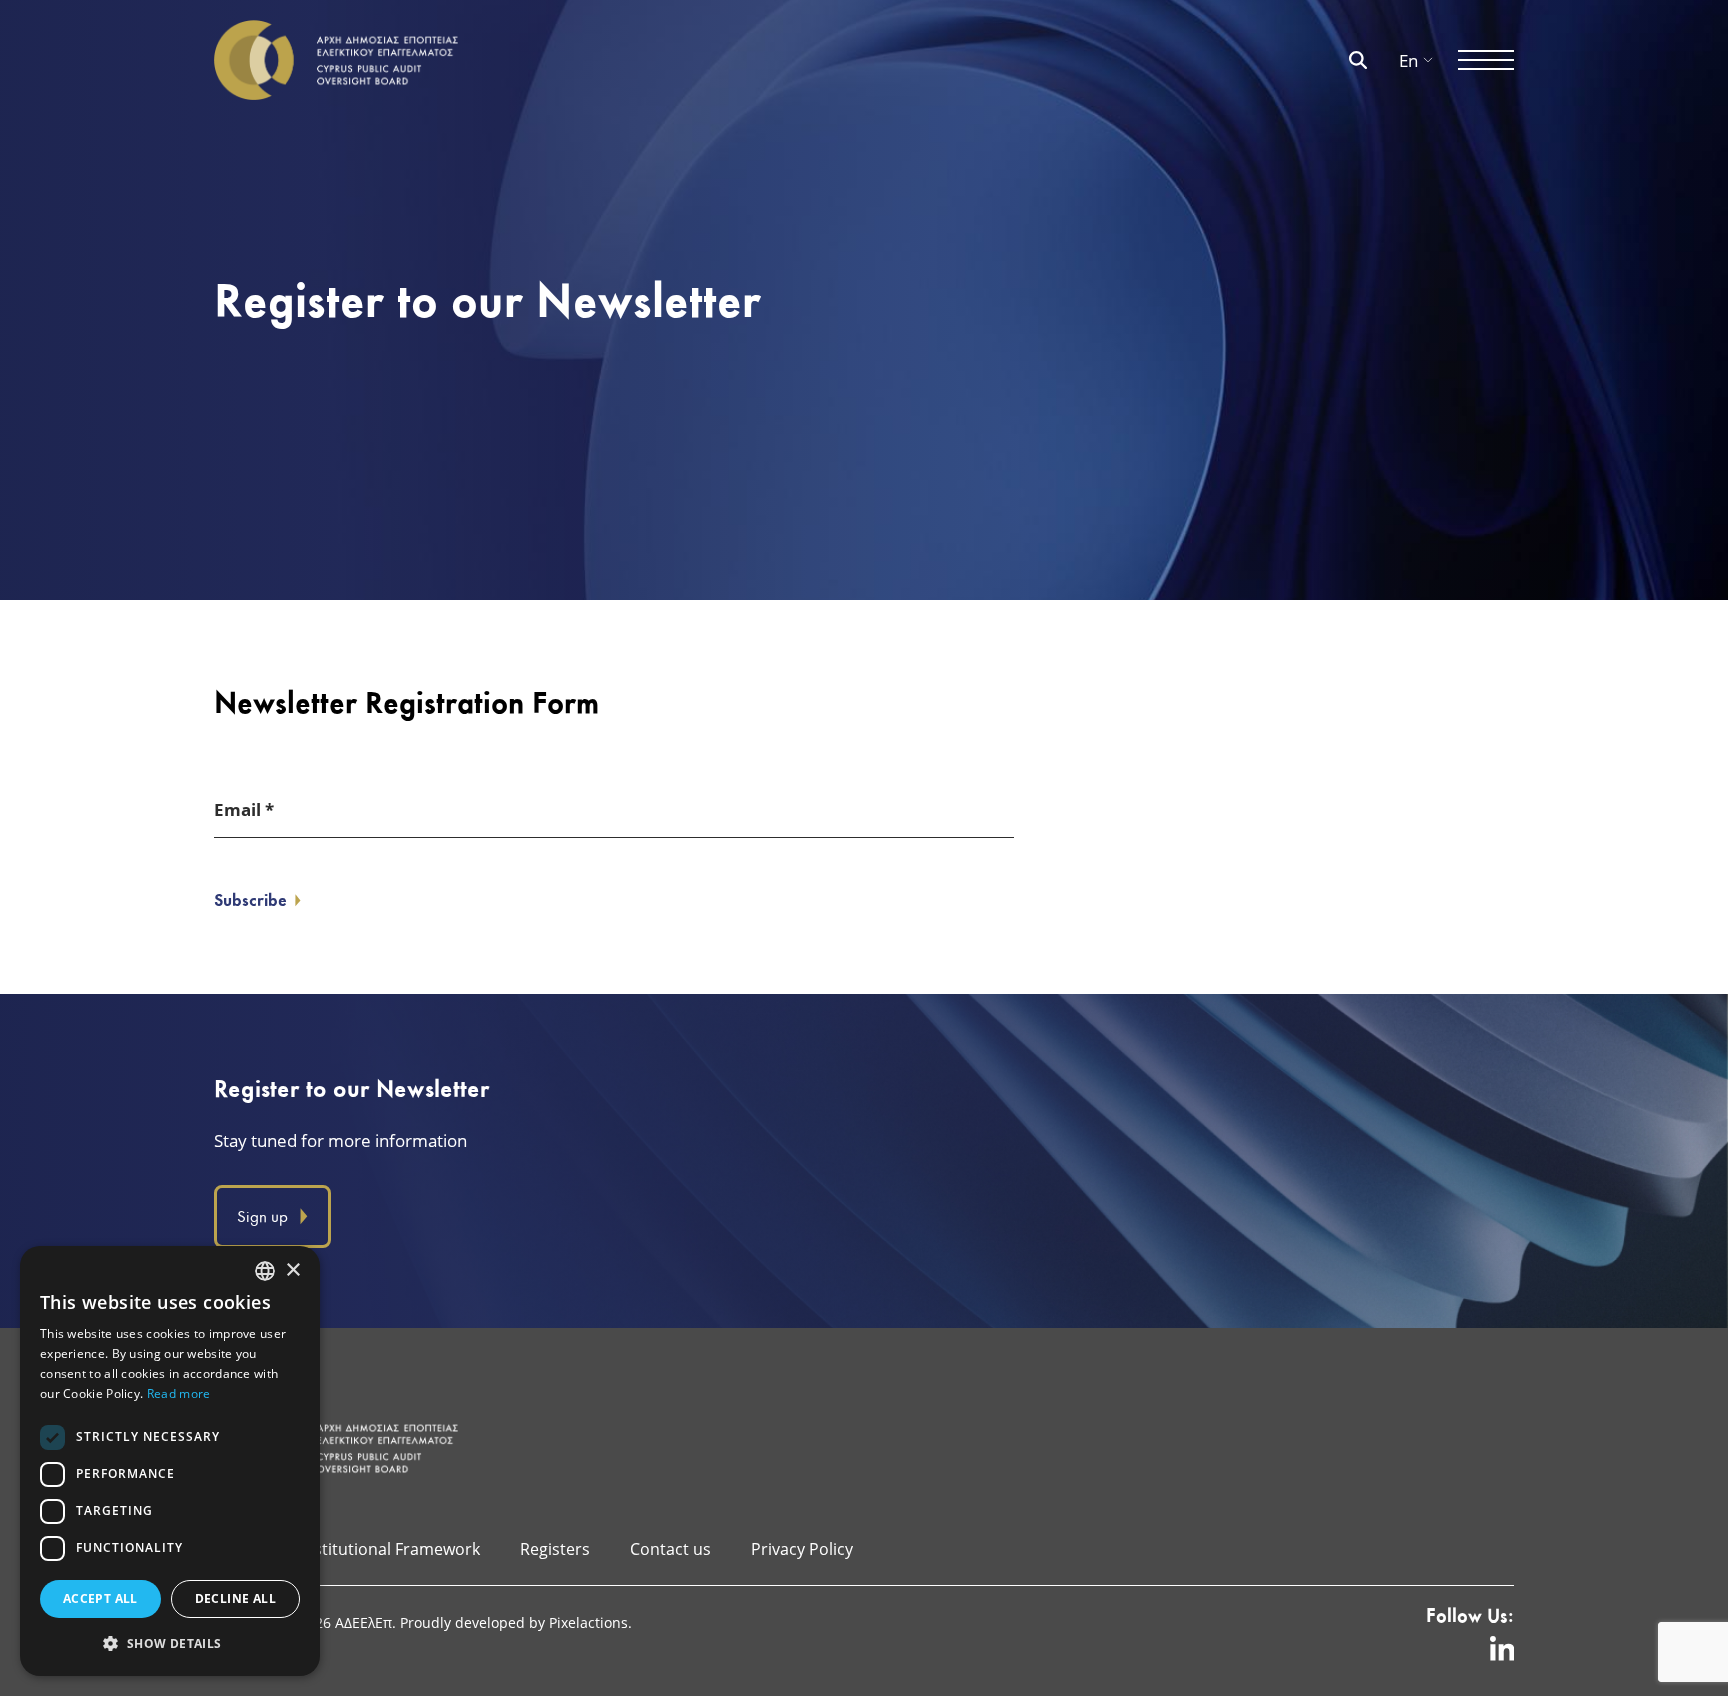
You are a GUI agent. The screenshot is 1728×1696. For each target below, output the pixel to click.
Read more (179, 1393)
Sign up (262, 1216)
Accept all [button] (100, 1598)
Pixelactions (588, 1622)
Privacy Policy (802, 1548)
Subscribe (250, 900)
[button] (170, 1643)
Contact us (670, 1548)
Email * (244, 809)
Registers (555, 1548)
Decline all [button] (235, 1598)
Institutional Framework (390, 1548)
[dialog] (170, 1461)
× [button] (292, 1270)
